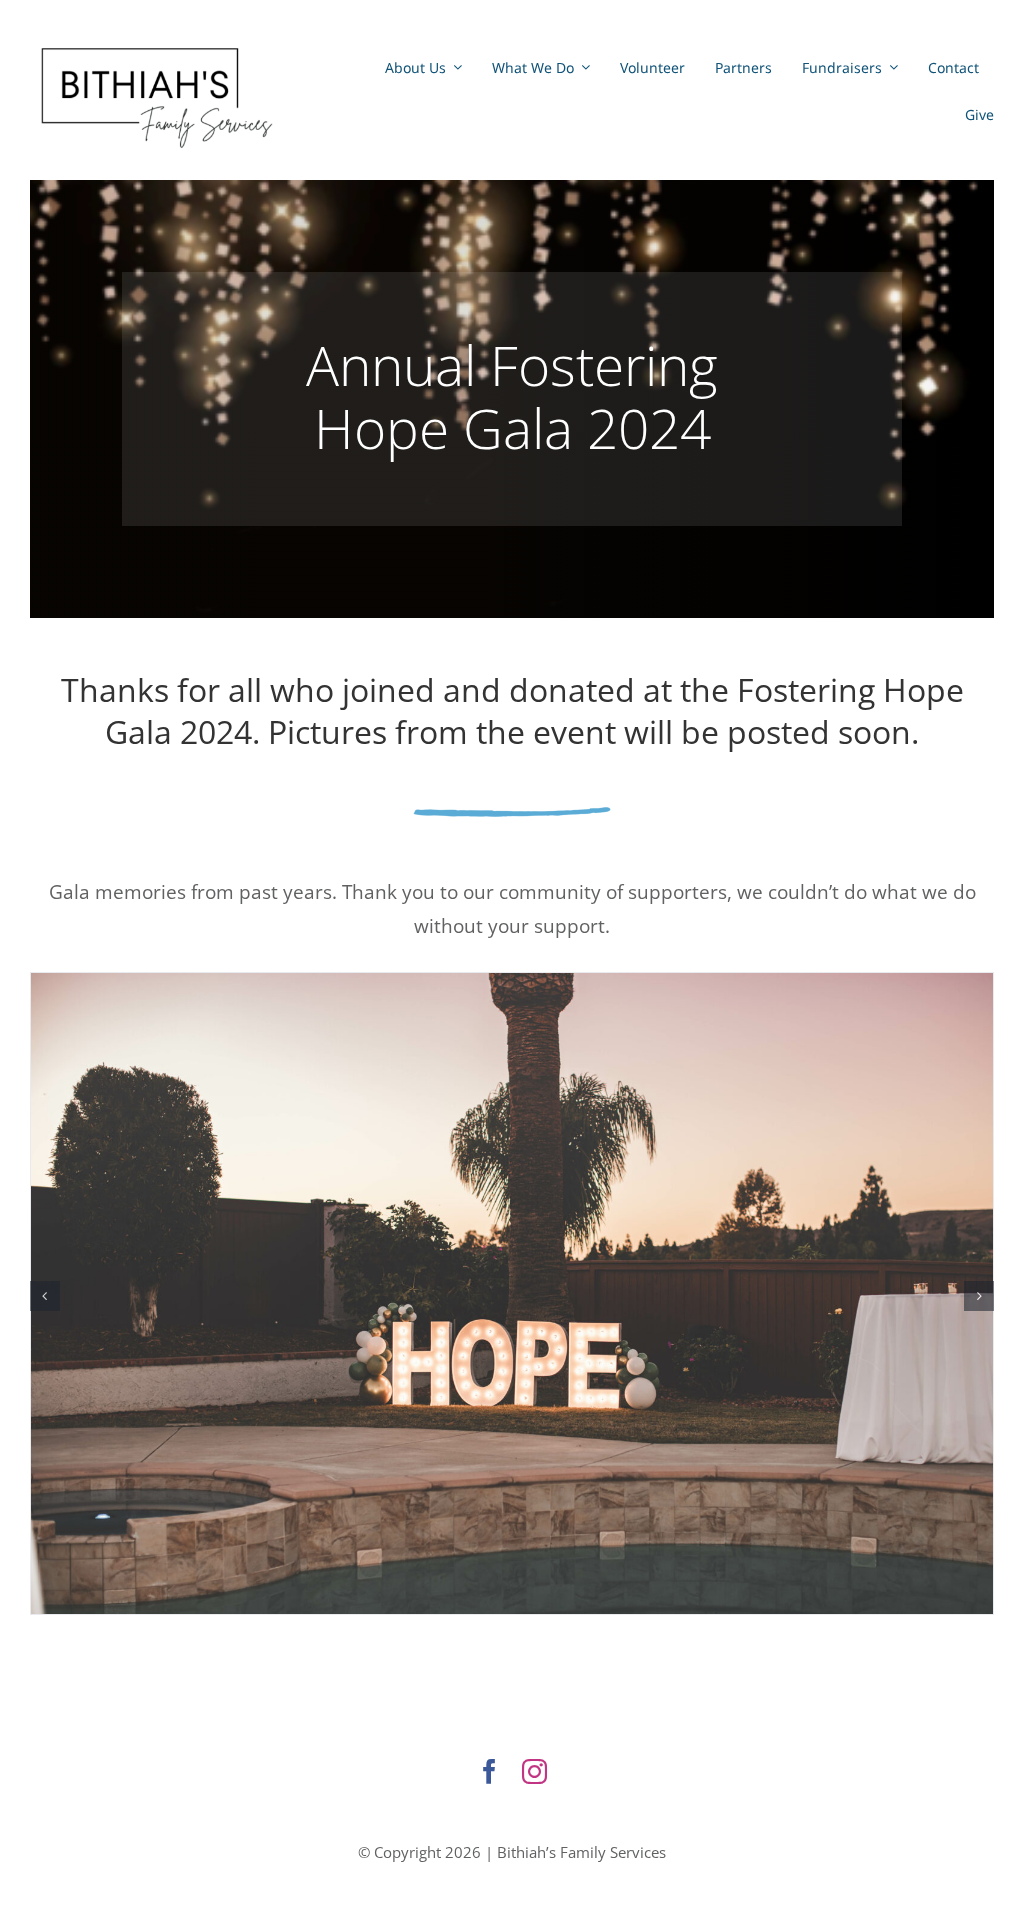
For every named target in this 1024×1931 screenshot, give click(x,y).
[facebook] (489, 1771)
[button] (45, 1296)
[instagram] (534, 1771)
